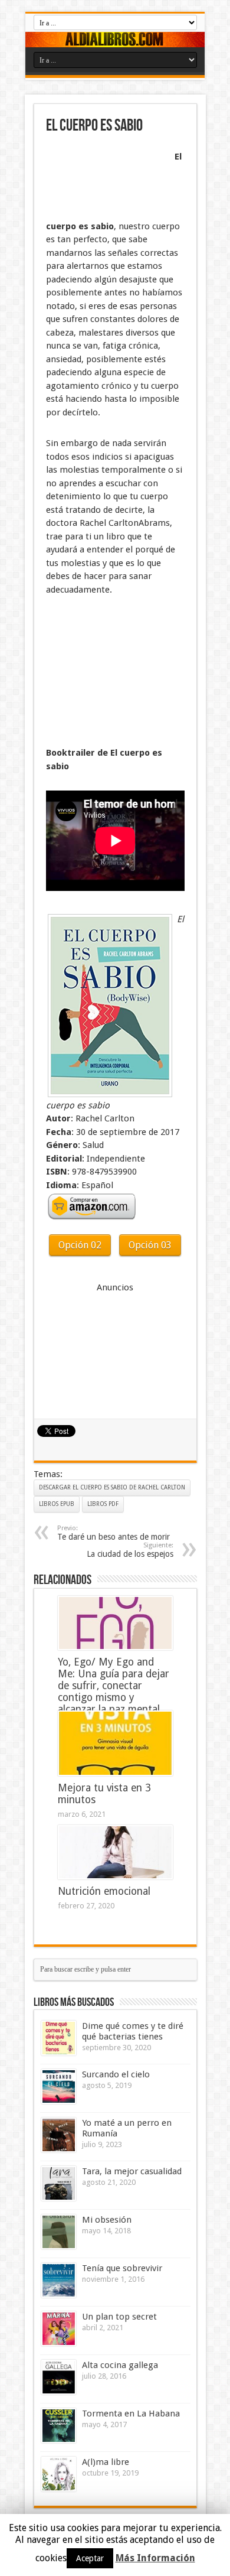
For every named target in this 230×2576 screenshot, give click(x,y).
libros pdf (103, 1504)
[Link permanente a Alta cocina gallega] (59, 2377)
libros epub (57, 1504)
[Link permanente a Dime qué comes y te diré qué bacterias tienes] (59, 2038)
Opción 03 (150, 1245)
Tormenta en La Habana (131, 2414)
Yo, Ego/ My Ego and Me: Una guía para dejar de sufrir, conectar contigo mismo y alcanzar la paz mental (114, 1686)
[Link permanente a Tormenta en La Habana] (59, 2426)
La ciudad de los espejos (130, 1550)
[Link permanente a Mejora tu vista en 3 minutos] (115, 1743)
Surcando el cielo (116, 2074)
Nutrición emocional (104, 1891)
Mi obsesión (107, 2220)
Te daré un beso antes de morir (114, 1533)
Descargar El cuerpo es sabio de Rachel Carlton (112, 1487)
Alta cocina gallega (120, 2365)
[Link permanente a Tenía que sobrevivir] (59, 2280)
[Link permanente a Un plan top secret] (59, 2329)
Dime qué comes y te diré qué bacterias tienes (133, 2031)
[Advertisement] (105, 178)
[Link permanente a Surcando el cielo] (59, 2087)
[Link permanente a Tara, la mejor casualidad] (59, 2183)
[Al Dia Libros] (115, 40)
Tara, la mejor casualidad (132, 2171)
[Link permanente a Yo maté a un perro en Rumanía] (59, 2135)
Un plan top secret (119, 2317)
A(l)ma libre (106, 2462)
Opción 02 (80, 1245)
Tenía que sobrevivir (122, 2268)
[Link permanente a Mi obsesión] (59, 2232)
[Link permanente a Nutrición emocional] (115, 1852)
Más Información (155, 2558)
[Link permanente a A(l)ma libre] (59, 2474)
